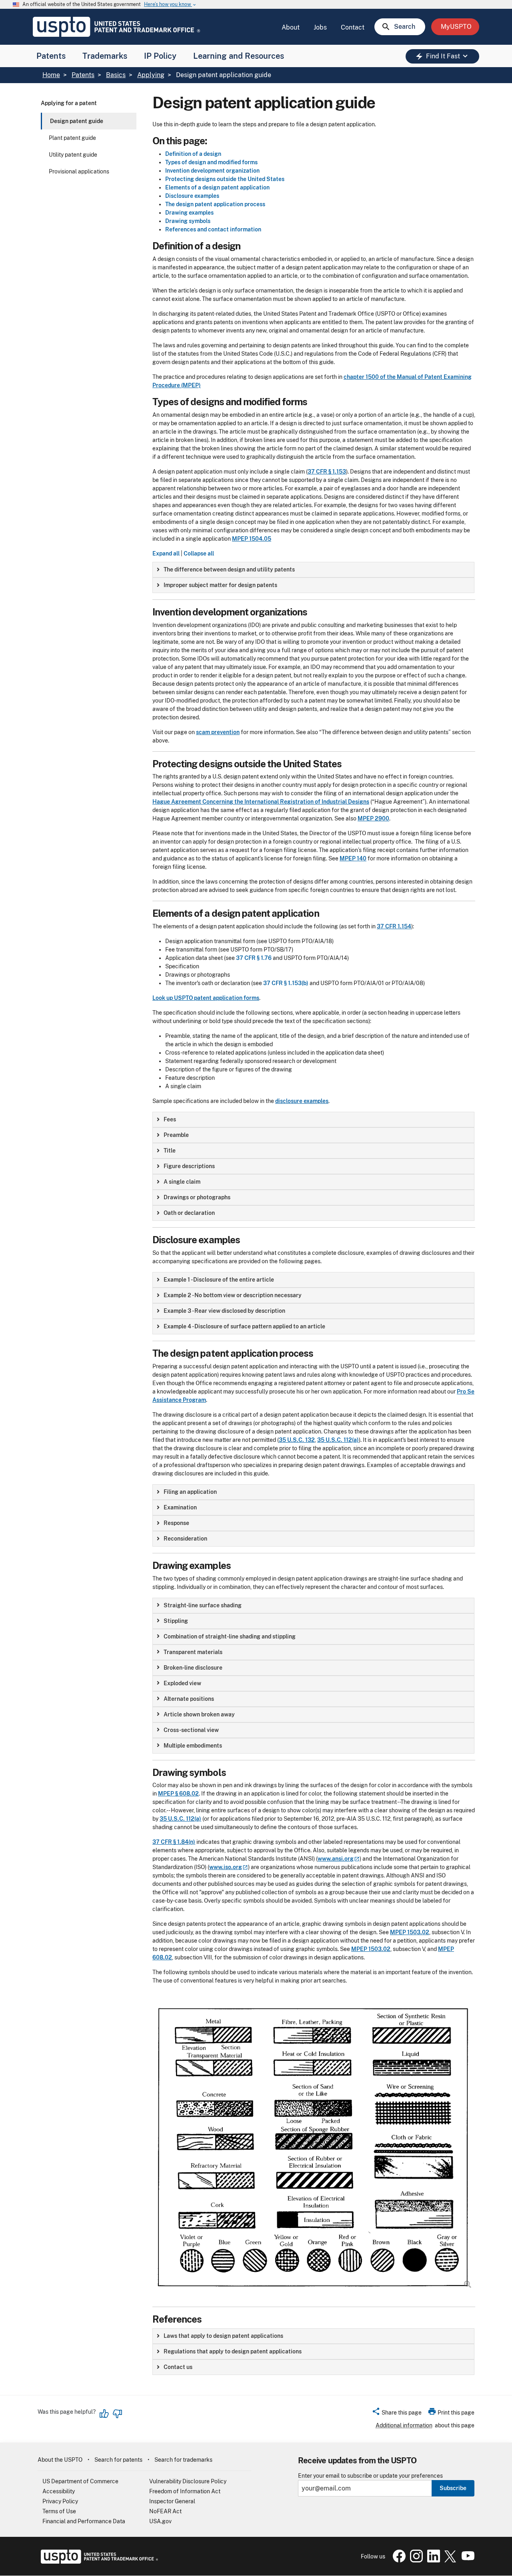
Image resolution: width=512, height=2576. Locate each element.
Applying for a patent (69, 103)
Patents (51, 56)
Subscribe (453, 2488)
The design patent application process (215, 204)
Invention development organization (212, 171)
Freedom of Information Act (185, 2491)
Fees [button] (170, 1119)
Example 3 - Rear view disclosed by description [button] (224, 1311)
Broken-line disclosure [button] (193, 1668)
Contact (353, 27)
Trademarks (105, 56)
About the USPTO (60, 2460)
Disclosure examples (192, 196)
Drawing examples (189, 213)
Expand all (166, 553)
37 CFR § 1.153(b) (286, 983)
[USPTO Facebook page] (398, 2560)
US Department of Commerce (80, 2481)
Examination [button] (180, 1507)
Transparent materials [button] (193, 1652)
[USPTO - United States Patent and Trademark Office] (98, 2562)
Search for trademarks (183, 2460)
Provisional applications (79, 171)
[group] (313, 570)
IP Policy (160, 56)
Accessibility (59, 2491)
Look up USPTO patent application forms (206, 998)
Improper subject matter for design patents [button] (220, 585)
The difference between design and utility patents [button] (229, 569)
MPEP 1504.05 (252, 539)
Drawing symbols (188, 221)
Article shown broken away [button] (199, 1714)
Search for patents (118, 2460)
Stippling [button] (176, 1621)
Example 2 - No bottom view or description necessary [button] (233, 1295)
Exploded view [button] (182, 1683)
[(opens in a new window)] (415, 2560)
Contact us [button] (178, 2367)
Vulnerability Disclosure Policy (188, 2481)
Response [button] (176, 1523)
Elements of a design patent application (217, 187)
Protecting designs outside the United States (225, 179)
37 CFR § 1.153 (327, 472)
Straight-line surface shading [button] (203, 1605)
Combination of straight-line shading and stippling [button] (230, 1636)
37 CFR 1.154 (394, 926)
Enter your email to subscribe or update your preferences (370, 2476)
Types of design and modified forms (211, 162)
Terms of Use (59, 2511)
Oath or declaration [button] (189, 1213)
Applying (151, 75)
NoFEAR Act (165, 2511)
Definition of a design (193, 154)
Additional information (404, 2425)
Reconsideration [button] (185, 1539)
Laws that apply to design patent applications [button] (223, 2336)
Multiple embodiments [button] (193, 1746)
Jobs (320, 27)
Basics (116, 75)
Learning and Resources (239, 56)
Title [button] (170, 1151)
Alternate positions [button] (189, 1699)
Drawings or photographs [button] (197, 1197)
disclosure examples (302, 1101)
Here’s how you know (170, 5)
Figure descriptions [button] (189, 1166)
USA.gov (160, 2521)
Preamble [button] (176, 1135)
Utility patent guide (73, 155)
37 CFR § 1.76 (254, 958)
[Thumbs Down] (117, 2414)
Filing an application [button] (190, 1492)
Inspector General (172, 2501)
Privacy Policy (60, 2501)
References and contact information (213, 229)
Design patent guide (77, 121)
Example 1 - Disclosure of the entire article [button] (219, 1280)
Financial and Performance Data (84, 2521)
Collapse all (199, 553)
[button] (397, 2414)
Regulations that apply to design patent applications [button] (233, 2351)
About (291, 27)
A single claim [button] (182, 1182)
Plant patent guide (72, 138)
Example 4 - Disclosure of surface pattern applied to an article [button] (244, 1326)
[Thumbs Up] (104, 2414)
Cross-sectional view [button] (191, 1730)
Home (51, 75)
